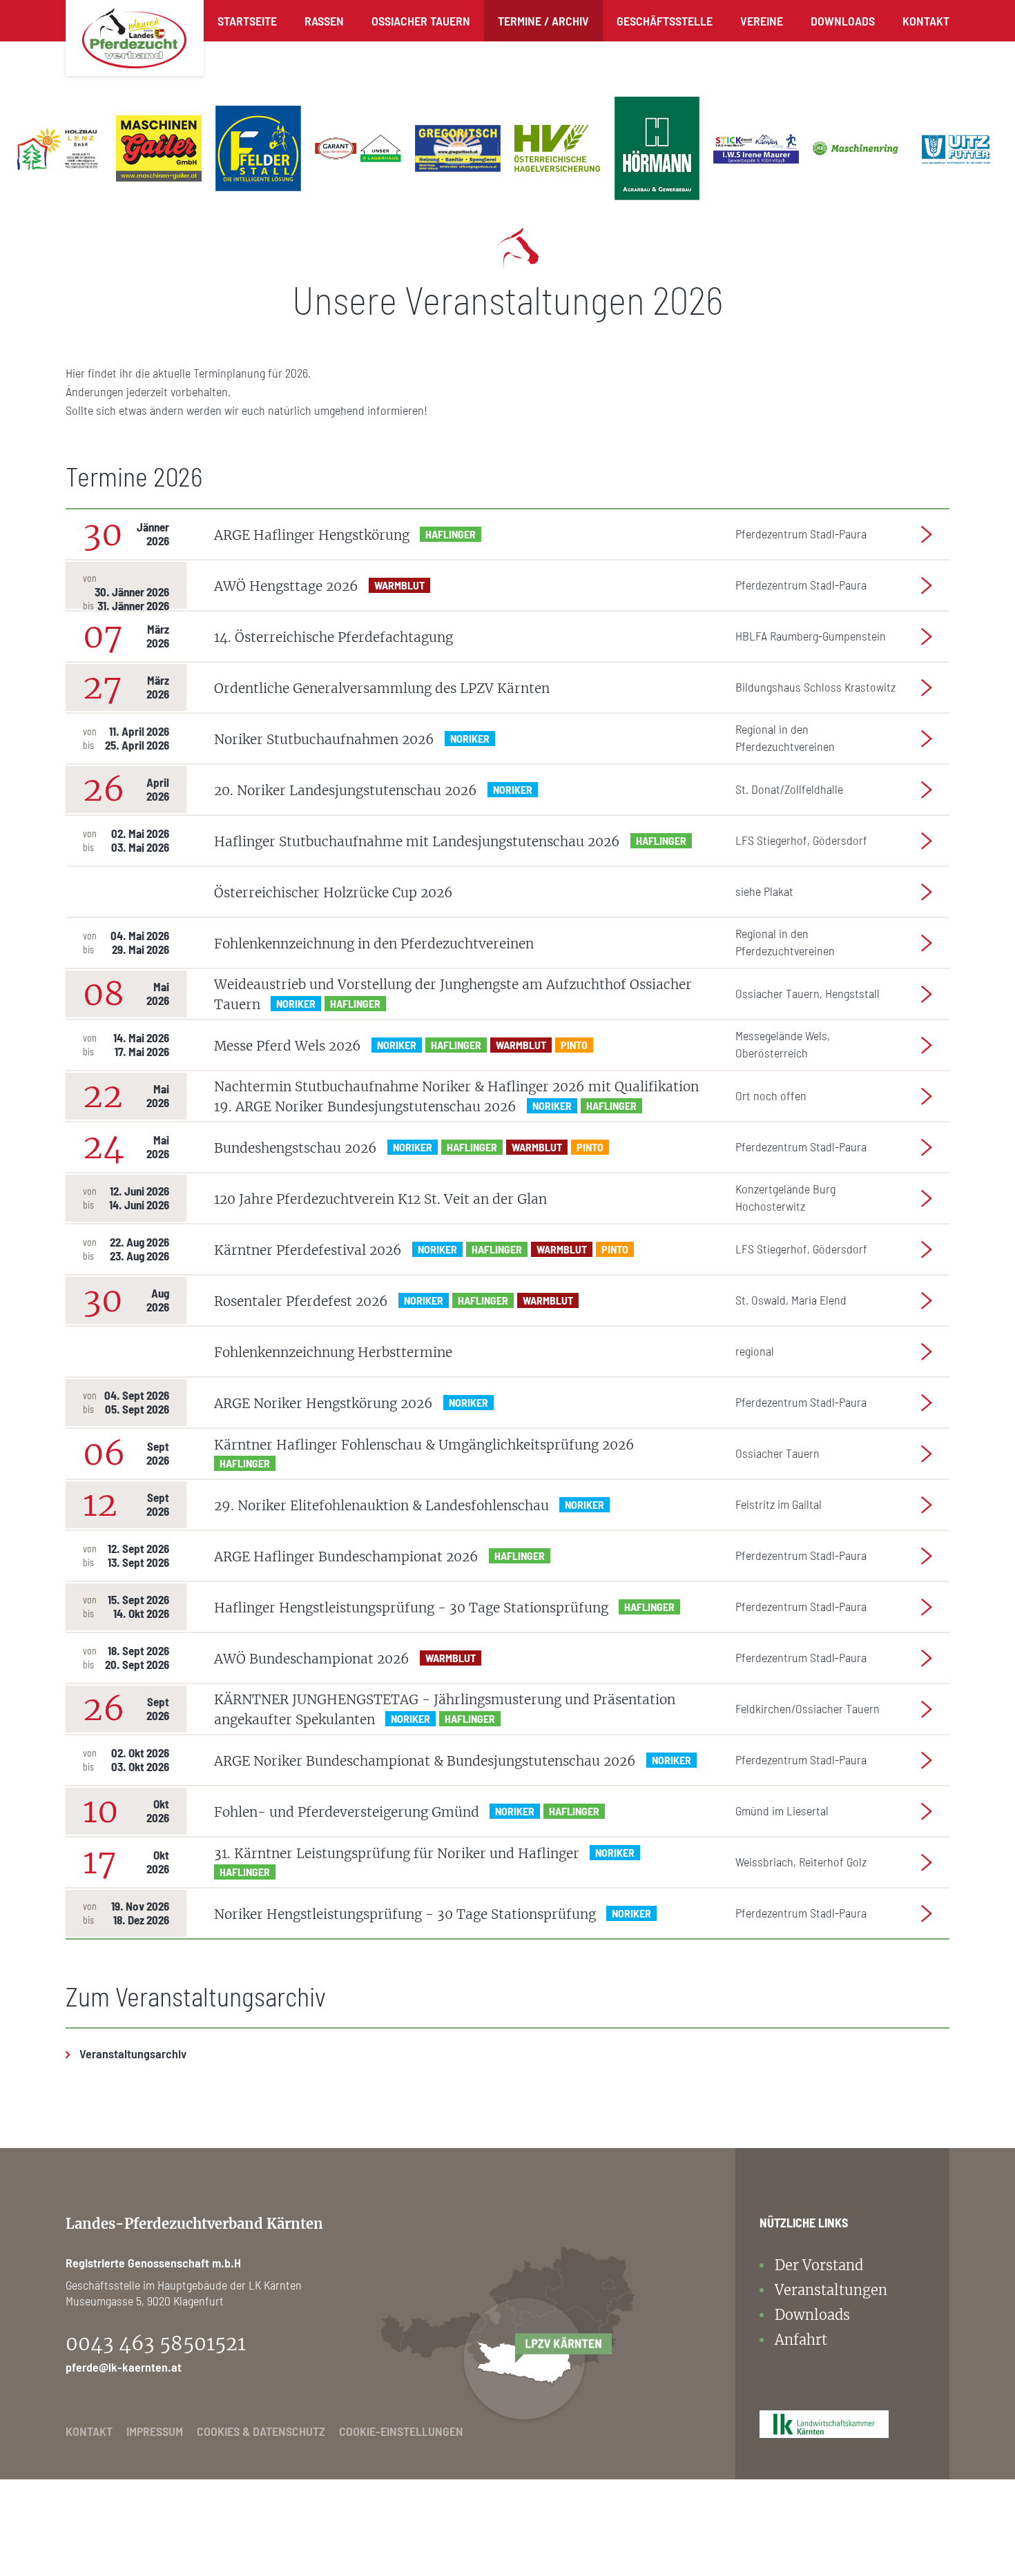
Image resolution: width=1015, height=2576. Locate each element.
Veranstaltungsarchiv (133, 2053)
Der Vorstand (819, 2265)
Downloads (843, 21)
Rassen (324, 21)
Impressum (155, 2431)
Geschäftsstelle (665, 21)
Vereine (762, 21)
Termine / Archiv (543, 21)
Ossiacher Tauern (421, 21)
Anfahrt (801, 2340)
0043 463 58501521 (156, 2343)
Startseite (247, 21)
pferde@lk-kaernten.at (124, 2367)
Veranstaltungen (831, 2290)
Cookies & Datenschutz (261, 2431)
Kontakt (926, 21)
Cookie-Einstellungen (401, 2431)
